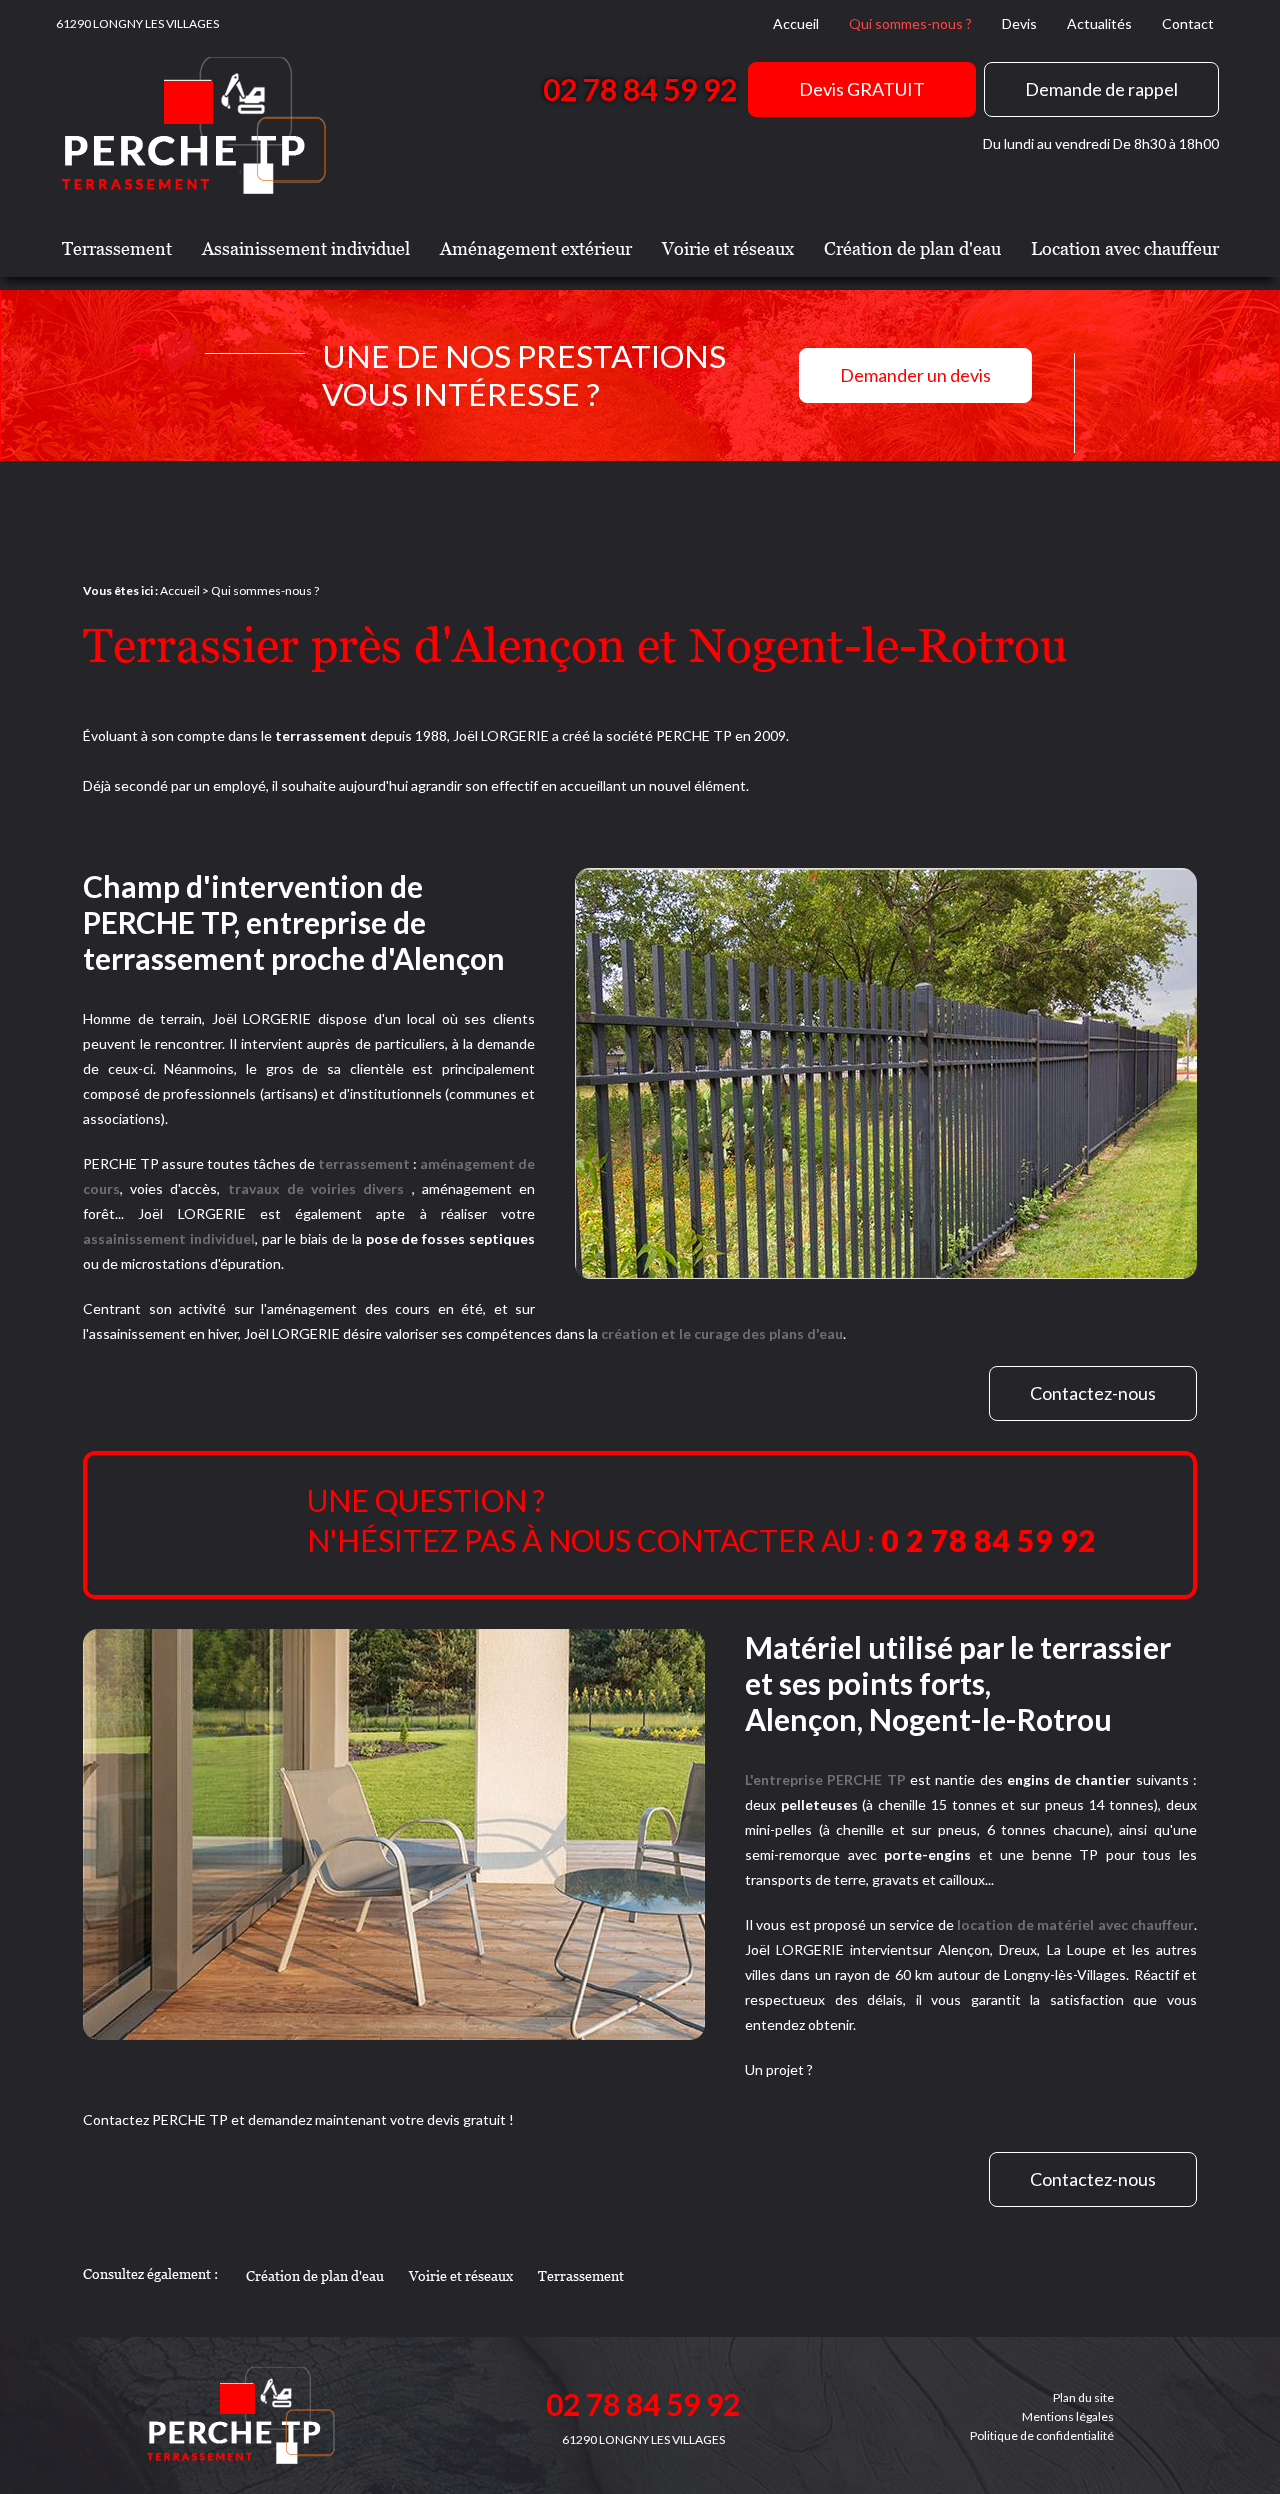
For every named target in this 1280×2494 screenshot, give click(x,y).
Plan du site (1083, 2397)
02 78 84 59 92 (640, 89)
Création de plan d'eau (912, 249)
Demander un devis (915, 375)
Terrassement (117, 249)
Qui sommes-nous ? (910, 23)
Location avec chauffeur (1125, 249)
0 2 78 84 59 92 (988, 1540)
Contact (1188, 23)
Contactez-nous (1093, 1393)
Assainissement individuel (306, 249)
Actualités (1099, 23)
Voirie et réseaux (728, 249)
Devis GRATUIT (862, 89)
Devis (1019, 23)
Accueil (796, 23)
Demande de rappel (1101, 89)
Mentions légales (1068, 2416)
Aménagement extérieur (536, 249)
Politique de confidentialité (1042, 2435)
